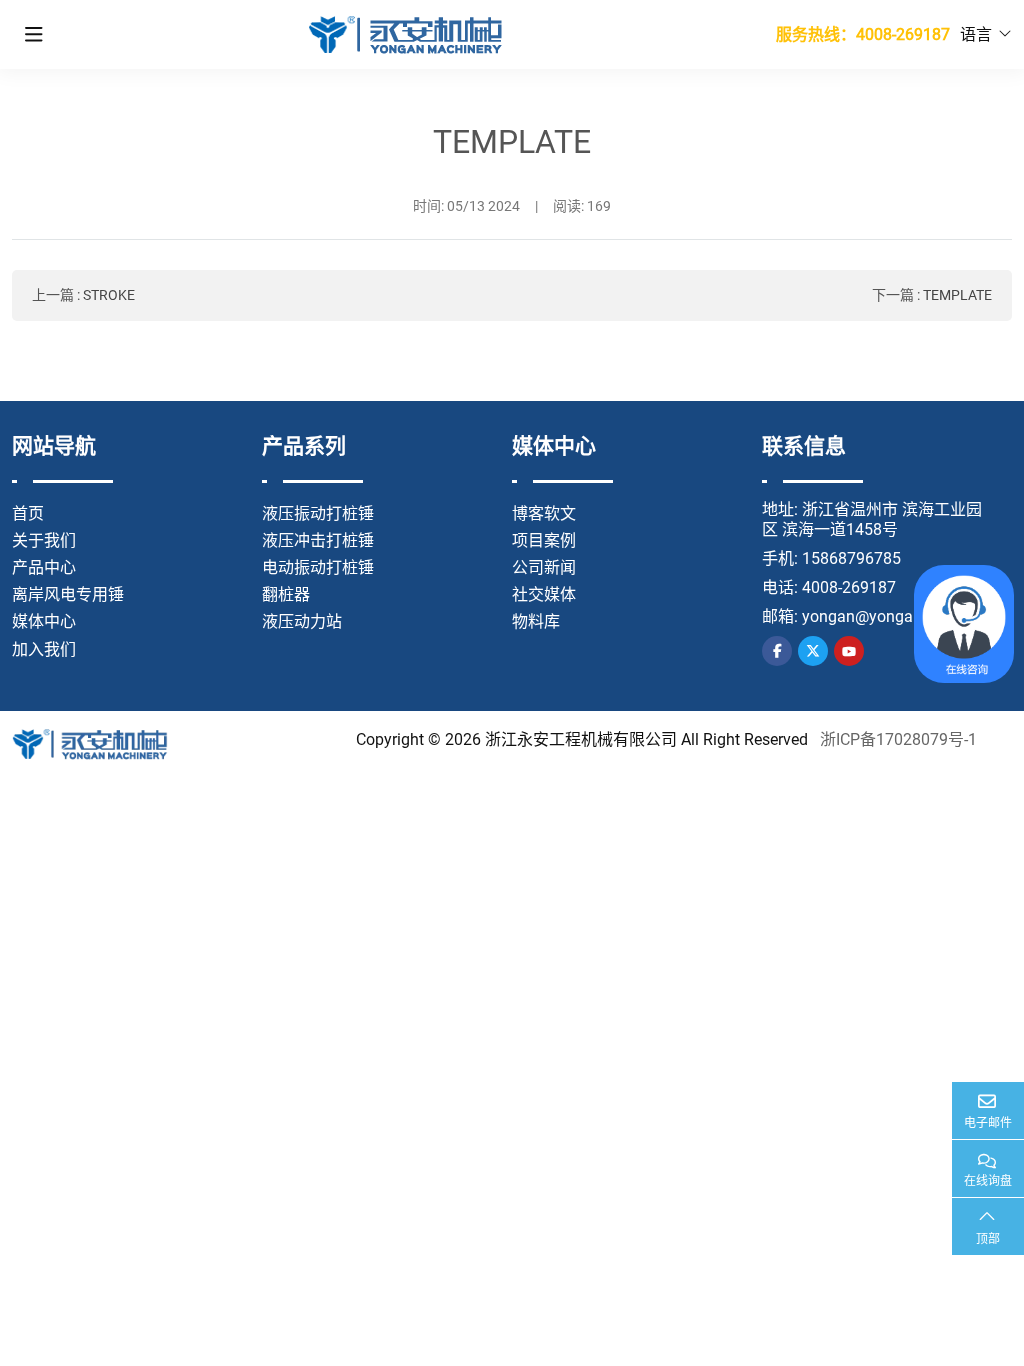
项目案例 (544, 540)
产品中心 (44, 567)
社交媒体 (544, 594)
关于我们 (44, 540)
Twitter (813, 651)
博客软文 (544, 513)
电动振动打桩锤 (318, 567)
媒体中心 (44, 621)
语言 (976, 34)
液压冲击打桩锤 (318, 540)
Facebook (777, 651)
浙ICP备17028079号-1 (898, 739)
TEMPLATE (957, 295)
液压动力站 (302, 621)
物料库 (536, 621)
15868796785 (851, 558)
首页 (28, 513)
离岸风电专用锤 (68, 594)
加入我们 (44, 649)
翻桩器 (286, 594)
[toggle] (34, 35)
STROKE (109, 295)
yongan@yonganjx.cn (878, 616)
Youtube (849, 651)
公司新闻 (544, 567)
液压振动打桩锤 (318, 513)
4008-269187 (849, 587)
